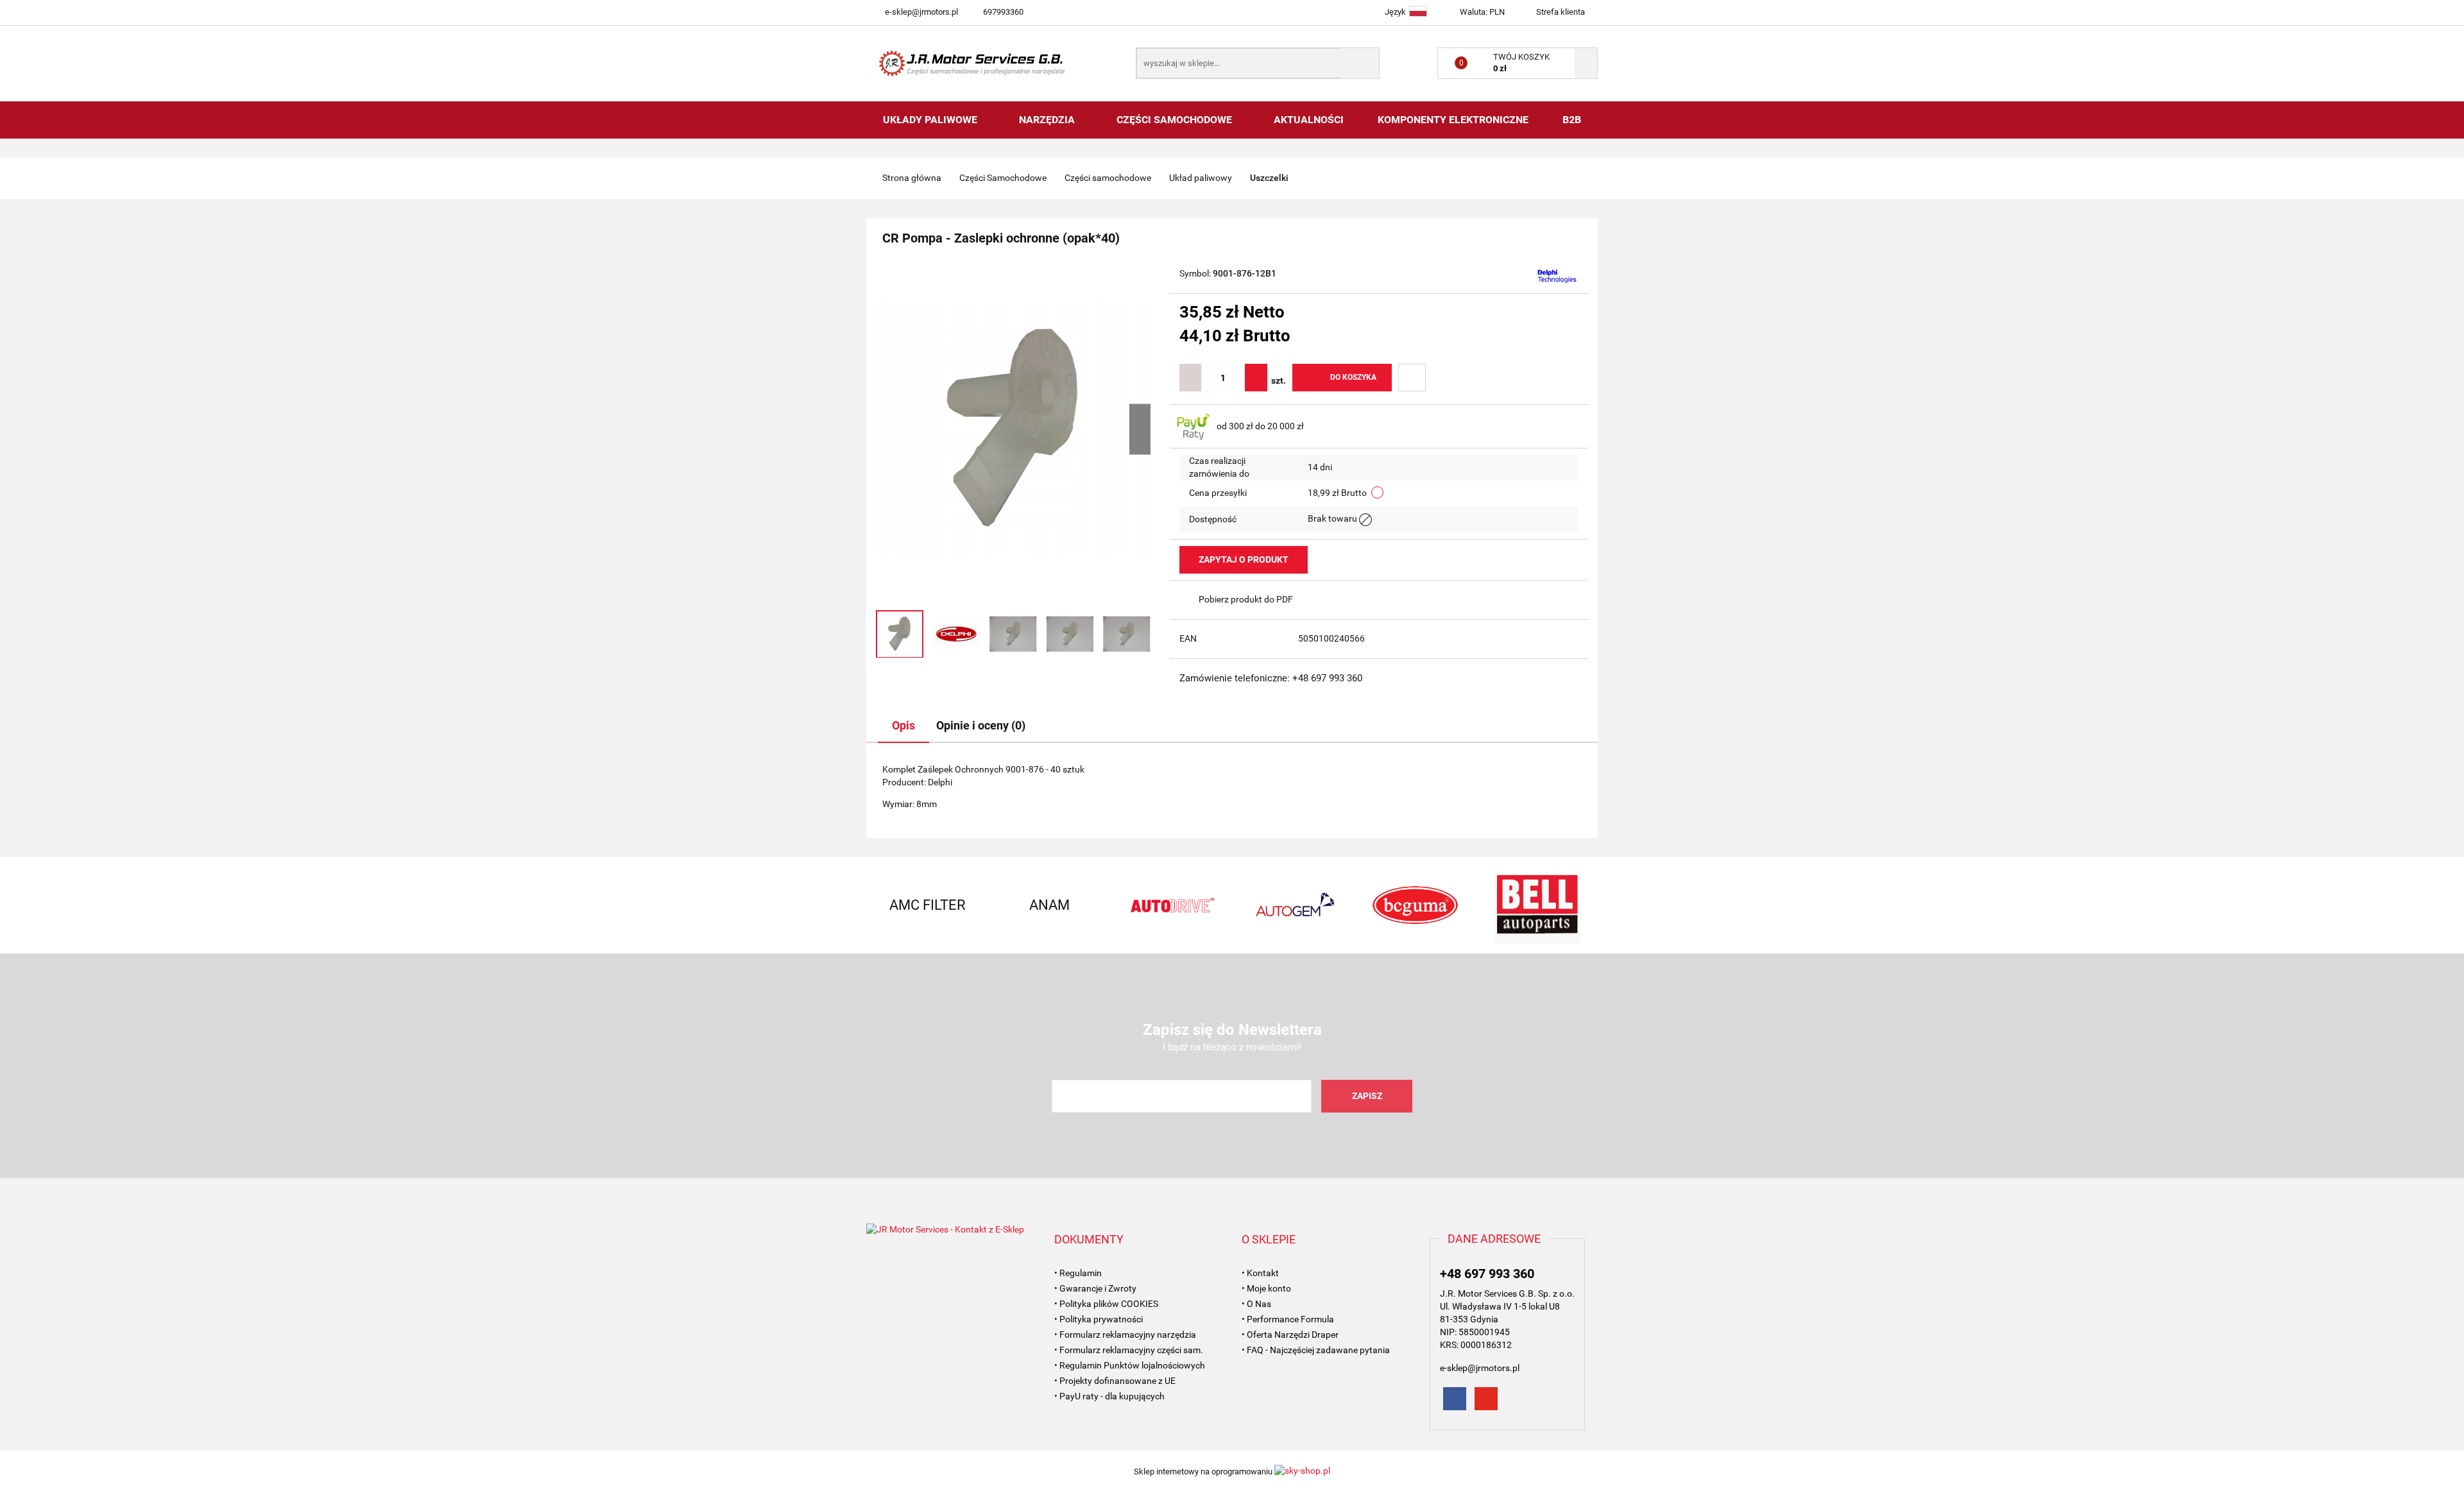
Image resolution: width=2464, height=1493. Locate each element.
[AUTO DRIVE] (1171, 905)
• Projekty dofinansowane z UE (1115, 1381)
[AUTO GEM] (1293, 905)
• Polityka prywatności (1099, 1319)
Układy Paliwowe (931, 120)
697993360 (1003, 12)
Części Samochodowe (1176, 120)
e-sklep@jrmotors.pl (921, 12)
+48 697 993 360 (1487, 1274)
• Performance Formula (1288, 1319)
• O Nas (1256, 1304)
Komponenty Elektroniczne (1453, 120)
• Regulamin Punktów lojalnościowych (1130, 1365)
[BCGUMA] (1415, 905)
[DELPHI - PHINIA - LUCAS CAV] (1557, 275)
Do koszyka (1353, 377)
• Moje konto (1266, 1288)
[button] (1089, 1240)
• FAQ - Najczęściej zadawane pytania (1316, 1350)
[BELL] (1537, 905)
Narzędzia (1048, 120)
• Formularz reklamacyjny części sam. (1129, 1350)
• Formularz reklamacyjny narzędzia (1125, 1335)
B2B (1572, 120)
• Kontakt (1260, 1273)
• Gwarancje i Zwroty (1095, 1288)
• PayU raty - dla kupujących (1109, 1396)
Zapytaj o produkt (1244, 559)
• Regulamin (1078, 1273)
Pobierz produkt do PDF (1246, 599)
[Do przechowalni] (1412, 378)
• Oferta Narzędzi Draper (1290, 1335)
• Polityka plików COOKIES (1106, 1304)
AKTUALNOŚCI (1309, 120)
